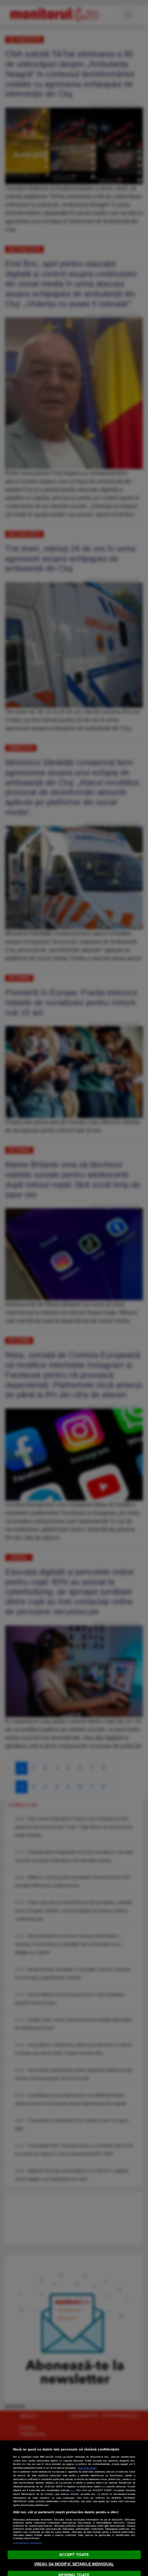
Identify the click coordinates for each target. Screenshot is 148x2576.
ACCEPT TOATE (74, 2555)
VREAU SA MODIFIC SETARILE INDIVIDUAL (74, 2564)
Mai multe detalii (87, 2468)
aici (73, 2490)
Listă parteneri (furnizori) (28, 2543)
